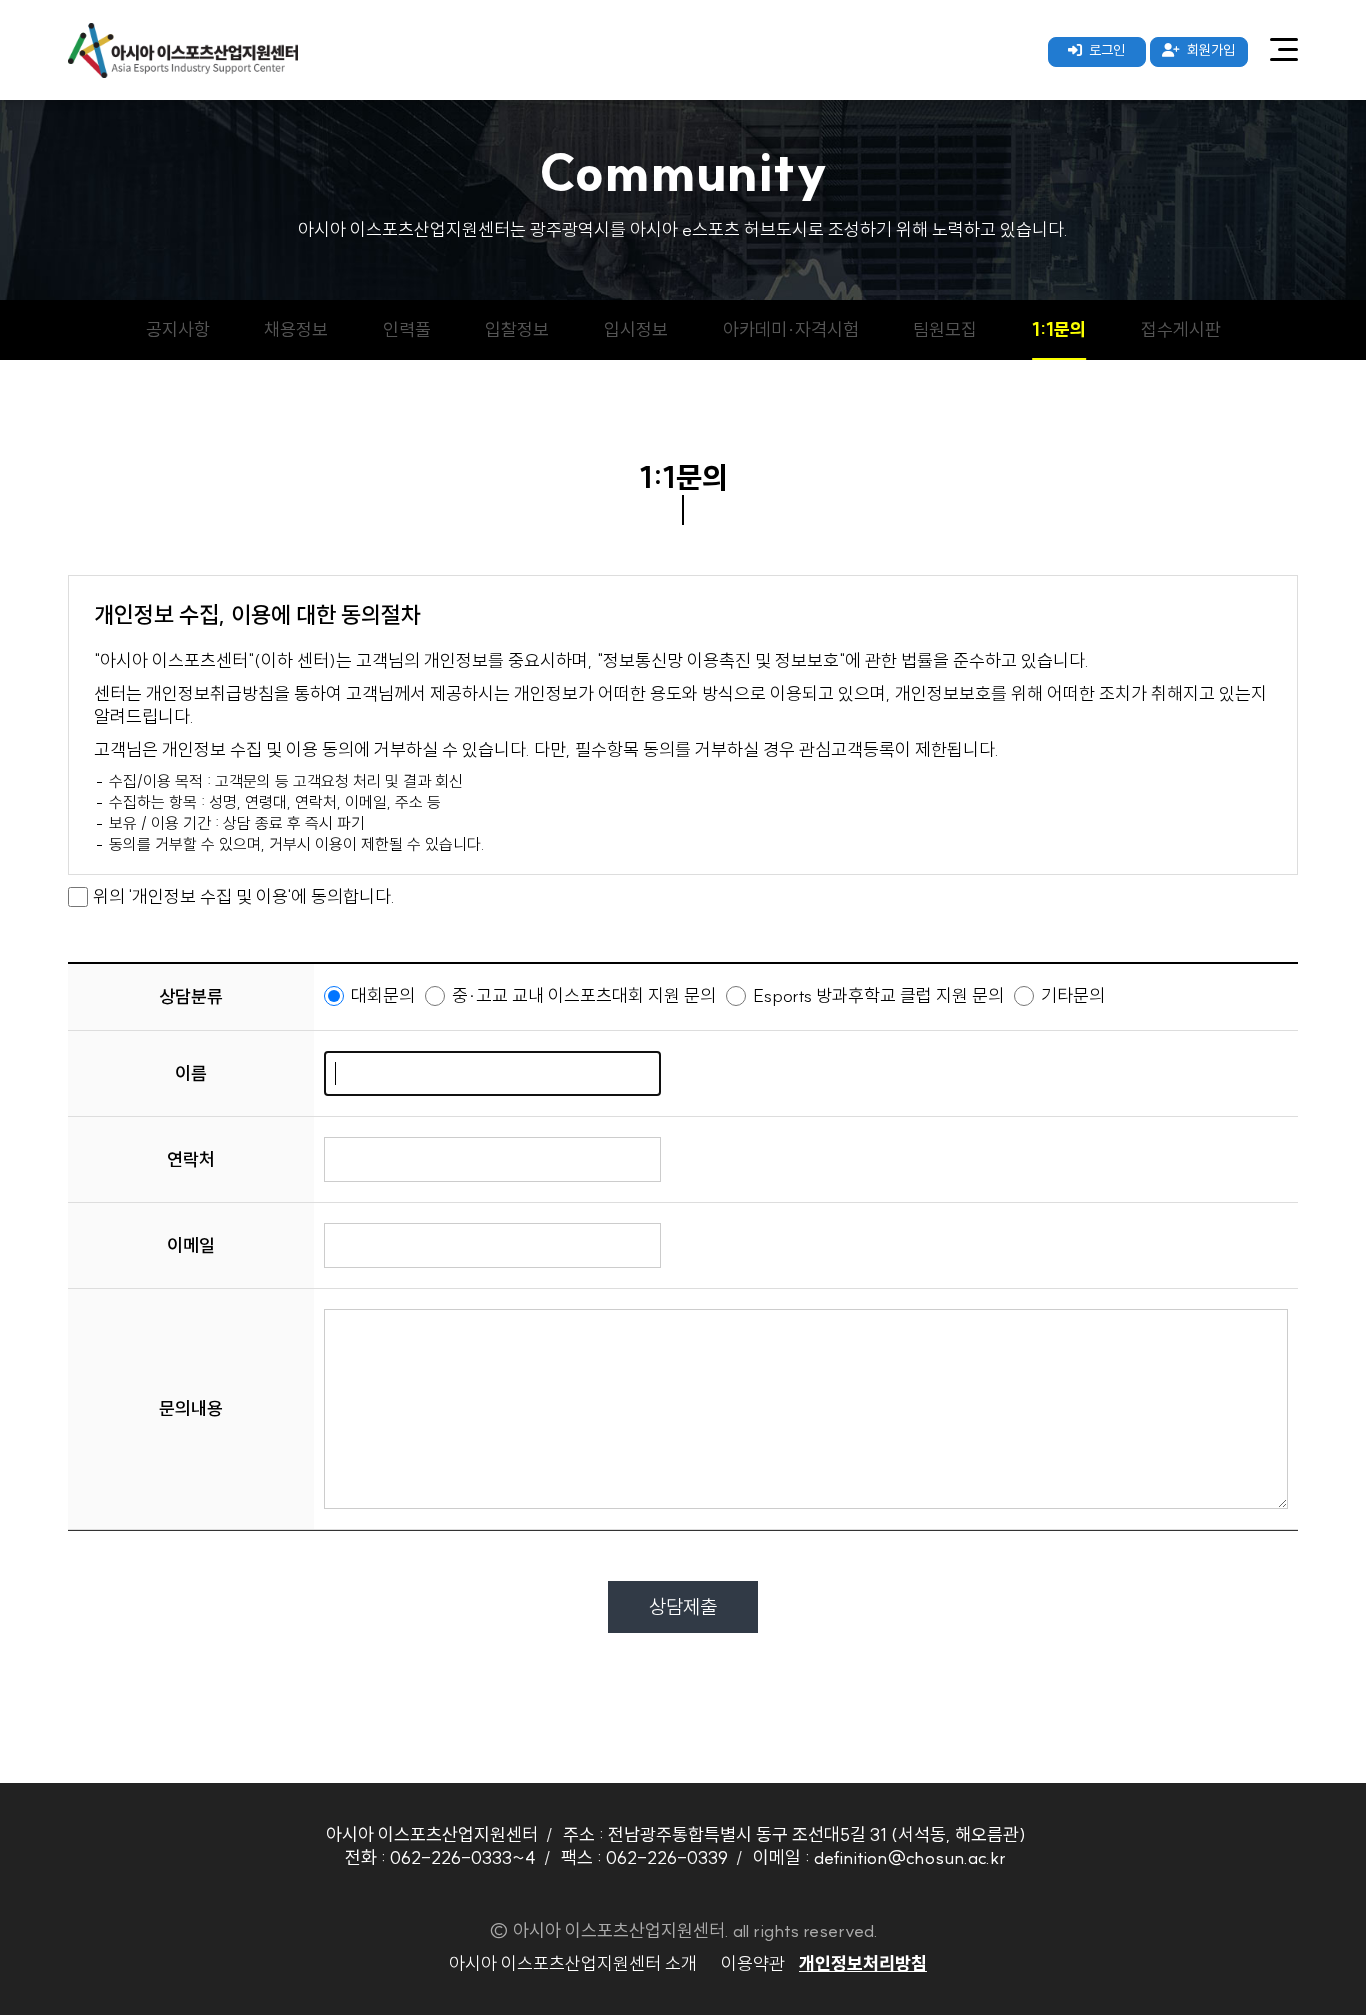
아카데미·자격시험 (791, 329)
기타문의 (1071, 995)
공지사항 (178, 329)
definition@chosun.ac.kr (910, 1857)
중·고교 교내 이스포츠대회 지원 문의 (582, 995)
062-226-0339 (667, 1857)
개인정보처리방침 (863, 1963)
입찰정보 (517, 329)
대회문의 (381, 995)
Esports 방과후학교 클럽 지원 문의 (876, 995)
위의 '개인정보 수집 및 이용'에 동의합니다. (244, 896)
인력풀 (407, 329)
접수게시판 (1181, 329)
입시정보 (636, 329)
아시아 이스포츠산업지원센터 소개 (573, 1963)
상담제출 (683, 1606)
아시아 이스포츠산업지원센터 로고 (183, 50)
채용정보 (296, 329)
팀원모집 (945, 329)
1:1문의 (1059, 329)
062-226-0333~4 (463, 1857)
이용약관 (753, 1963)
